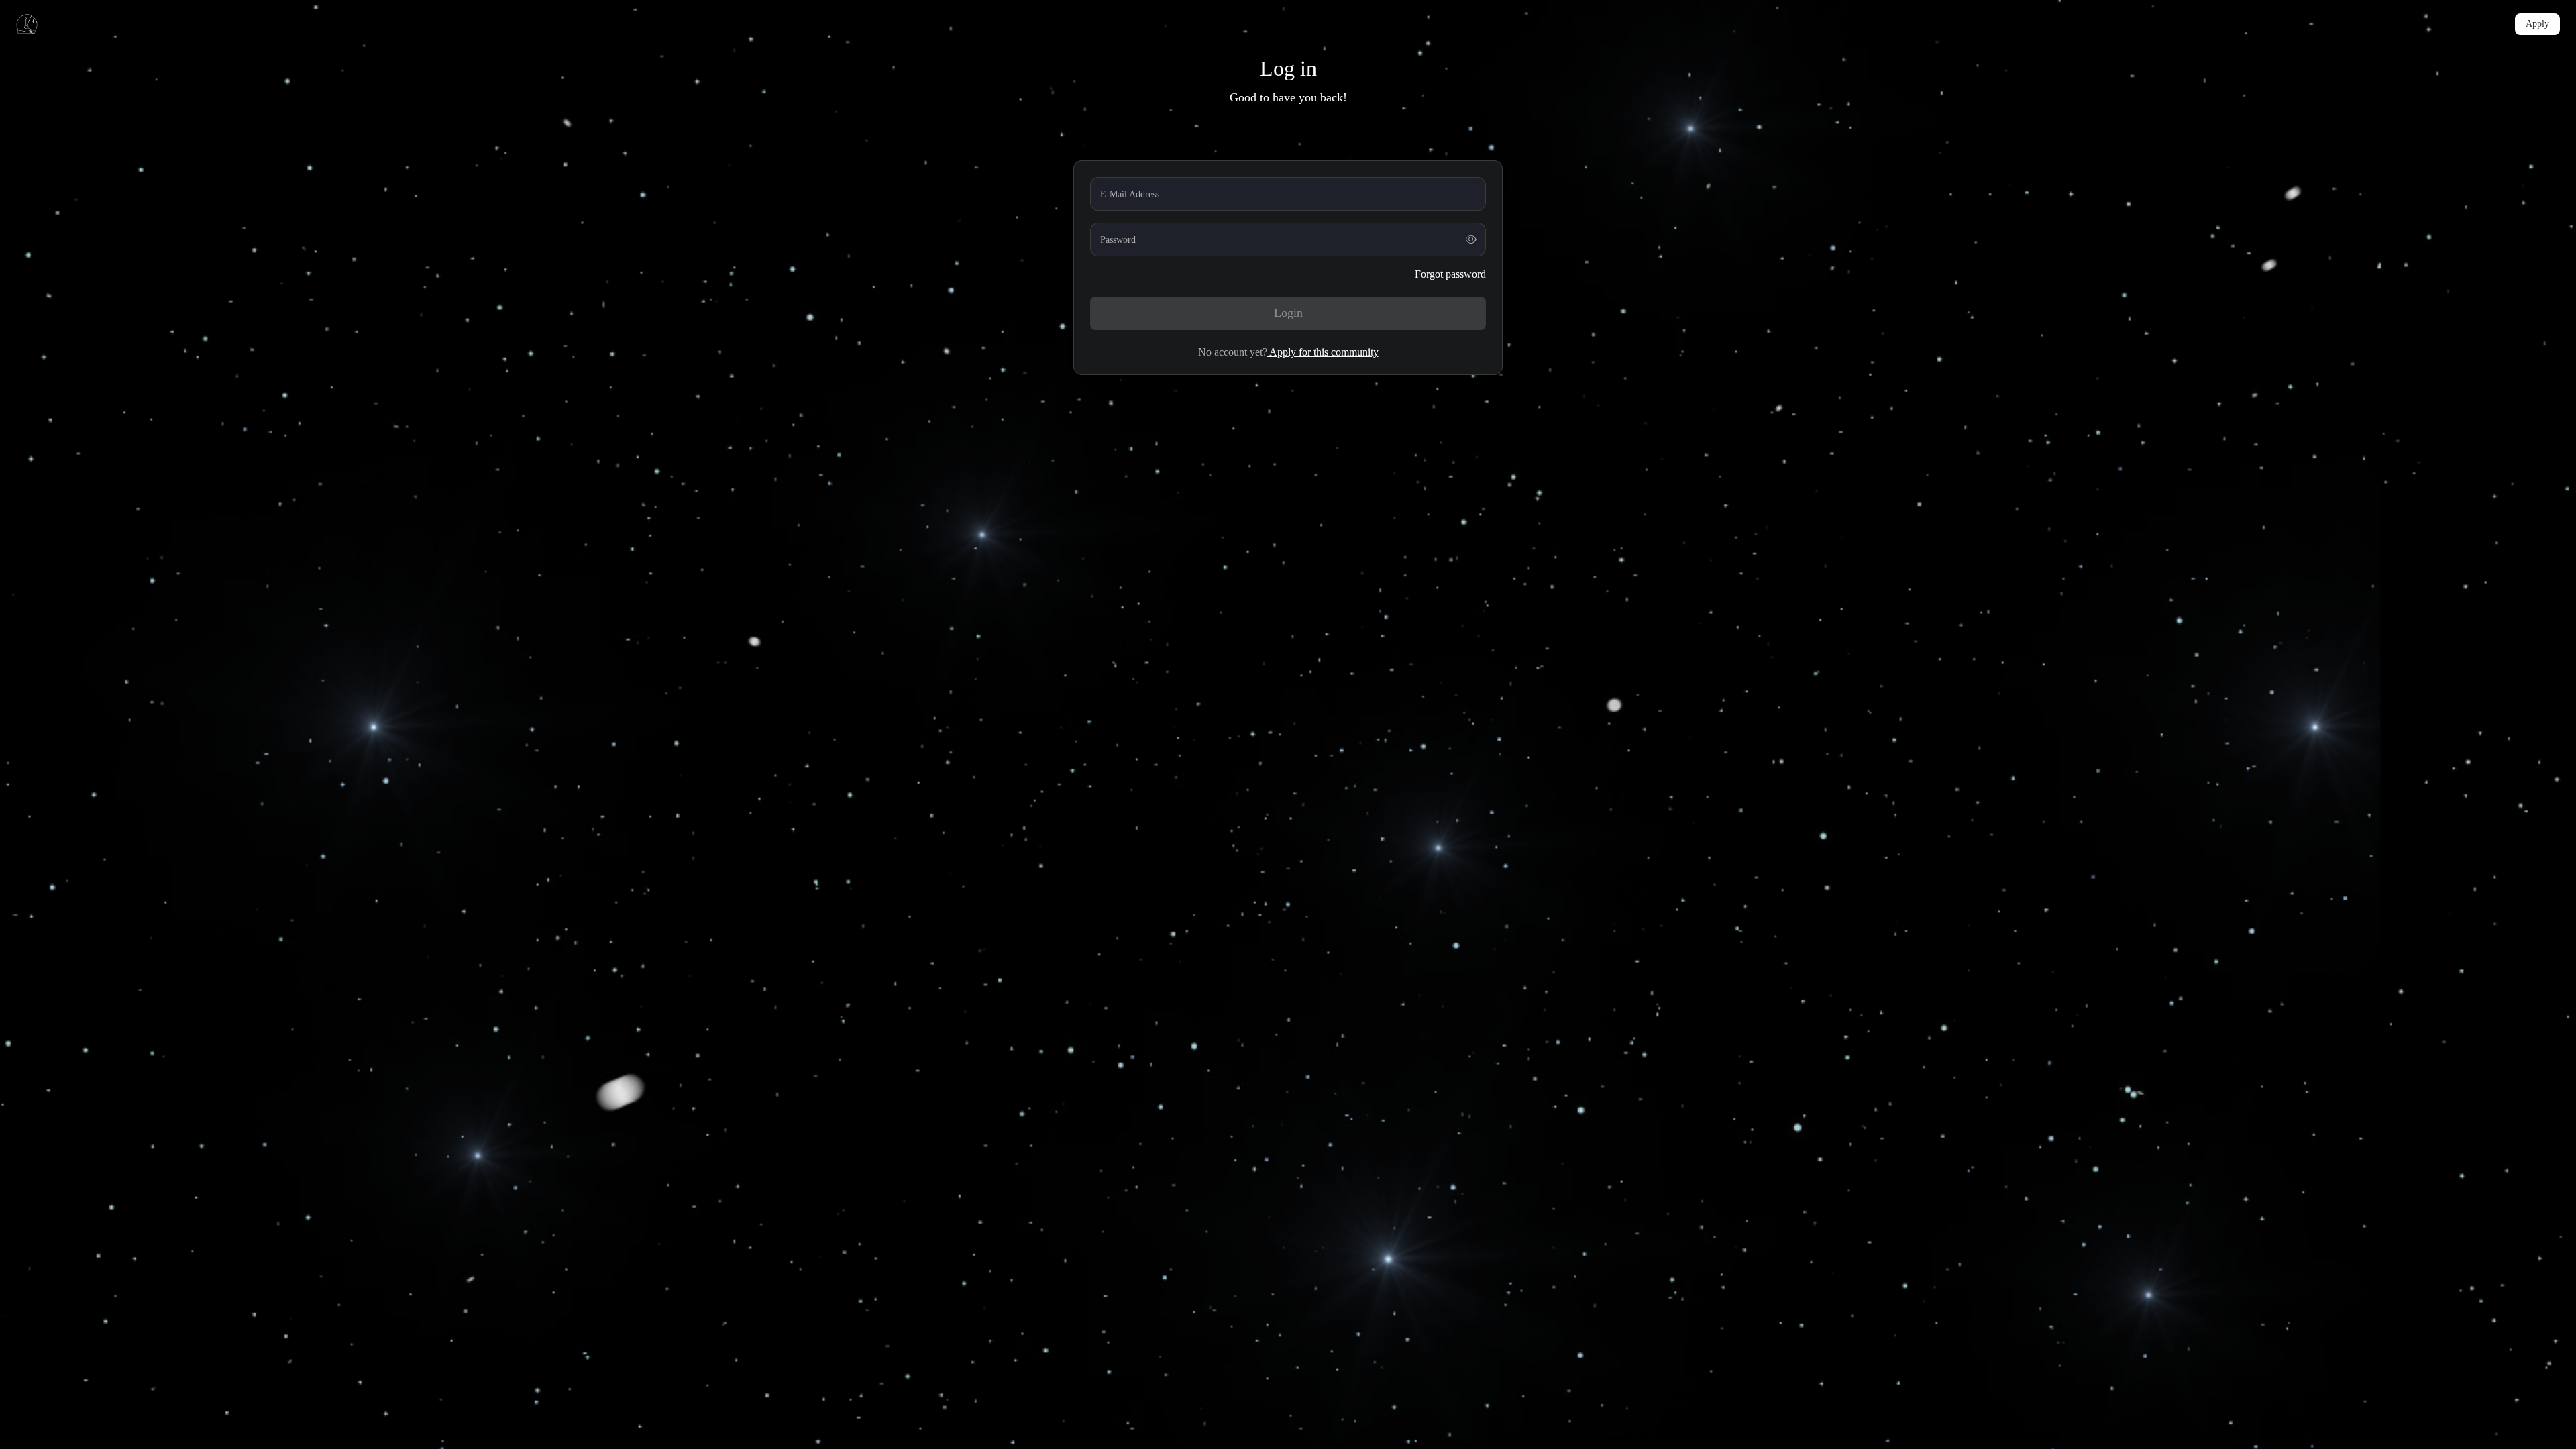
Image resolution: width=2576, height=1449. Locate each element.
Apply (2537, 24)
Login (1288, 313)
